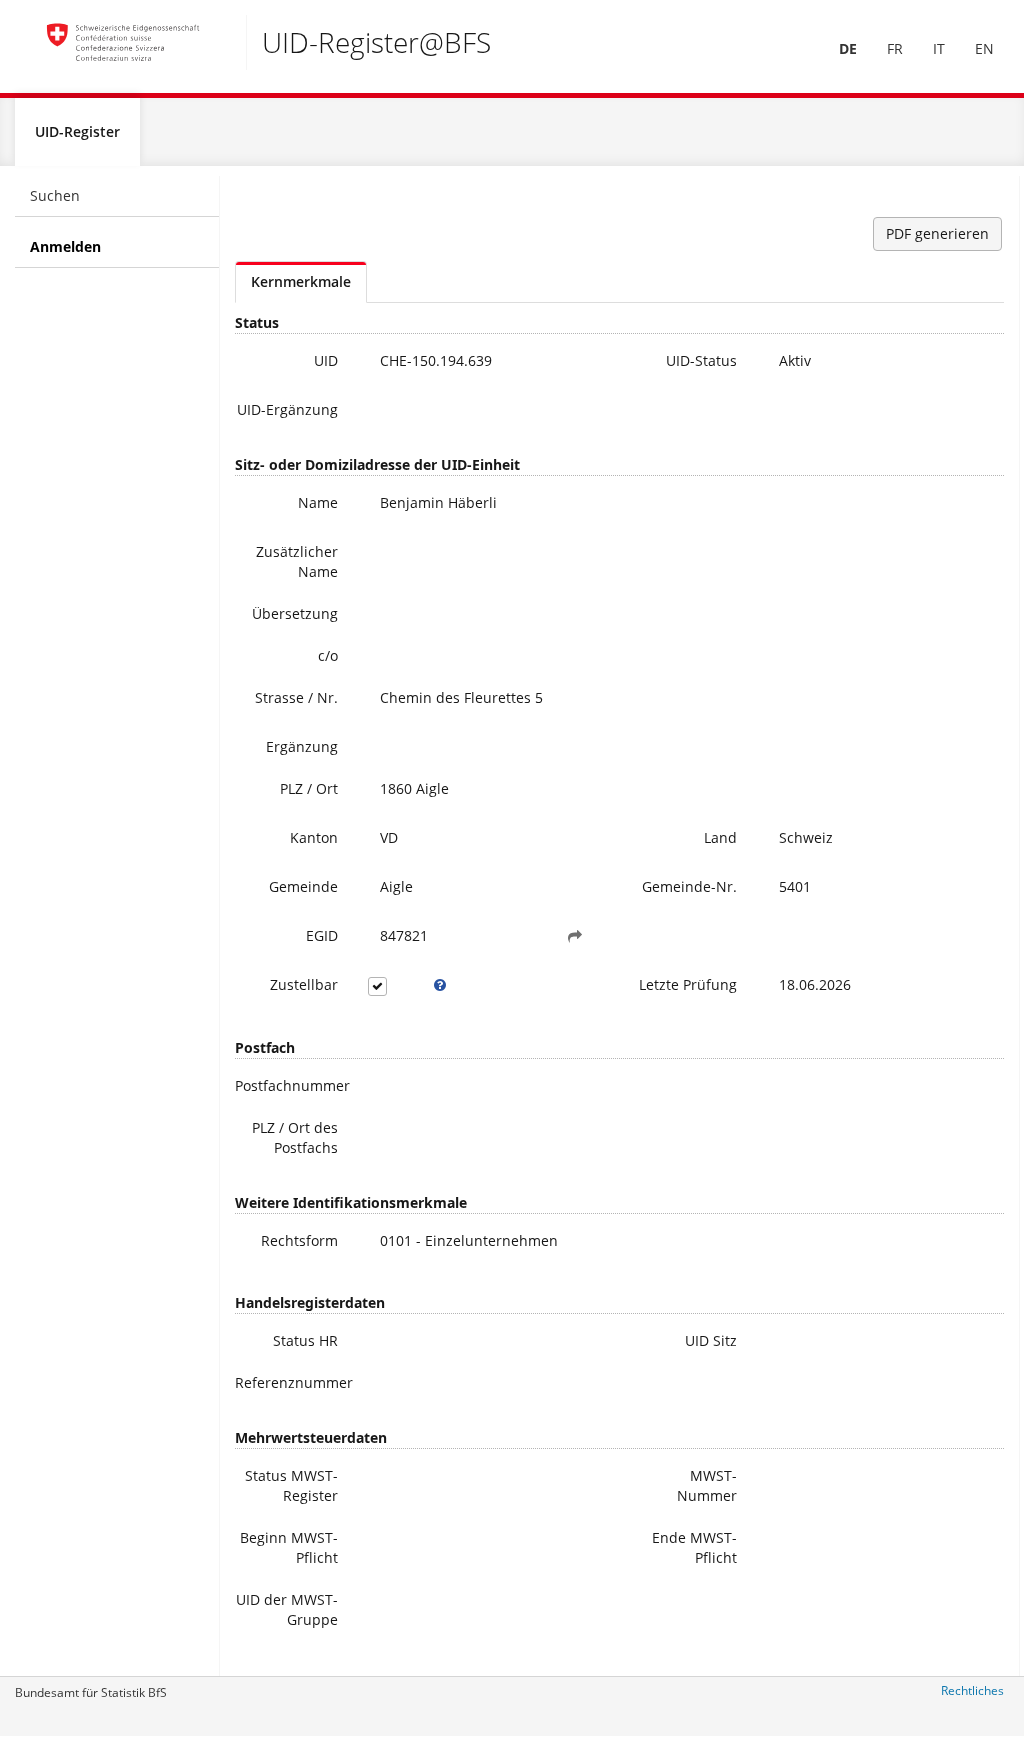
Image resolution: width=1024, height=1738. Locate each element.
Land (720, 837)
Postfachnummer (292, 1085)
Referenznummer (294, 1382)
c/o (328, 655)
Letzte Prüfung (688, 984)
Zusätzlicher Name (297, 561)
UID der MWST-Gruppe (287, 1609)
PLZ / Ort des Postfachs (295, 1137)
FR (895, 48)
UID (326, 360)
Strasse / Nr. (296, 697)
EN (984, 48)
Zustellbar (304, 984)
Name (318, 502)
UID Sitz (711, 1340)
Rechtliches (972, 1690)
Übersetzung (295, 613)
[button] (575, 936)
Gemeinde (303, 886)
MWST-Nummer (707, 1485)
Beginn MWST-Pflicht (289, 1547)
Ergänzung (302, 746)
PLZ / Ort (309, 788)
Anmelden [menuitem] (65, 246)
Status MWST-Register (291, 1485)
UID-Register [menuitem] (77, 131)
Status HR (305, 1340)
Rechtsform (299, 1240)
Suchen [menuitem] (55, 195)
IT (939, 48)
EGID (322, 935)
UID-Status (701, 360)
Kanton (314, 837)
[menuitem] (848, 49)
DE (848, 48)
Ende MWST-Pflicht (694, 1547)
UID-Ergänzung (287, 409)
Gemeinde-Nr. (689, 886)
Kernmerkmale (301, 281)
